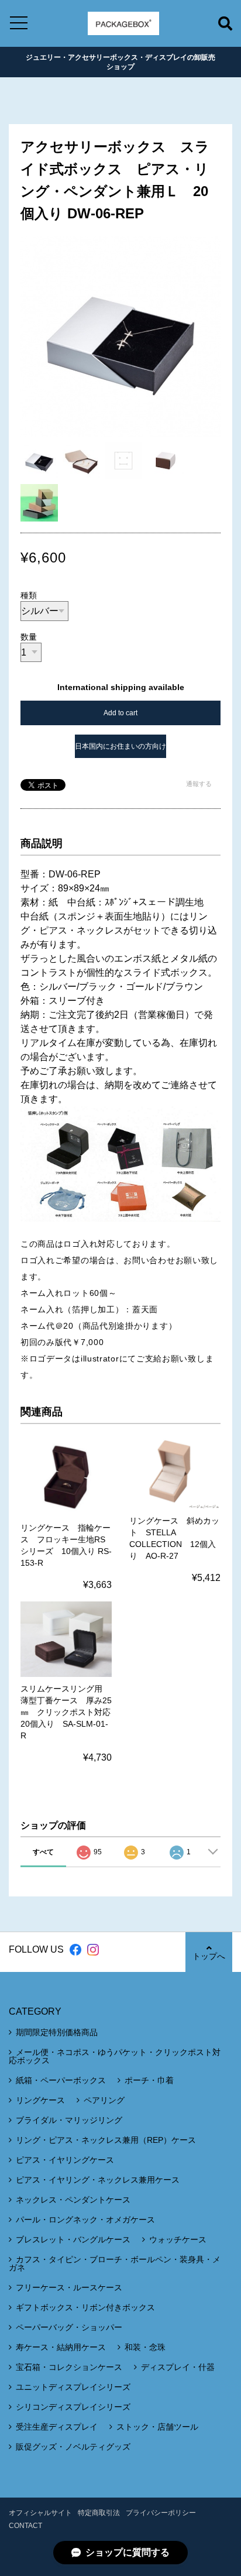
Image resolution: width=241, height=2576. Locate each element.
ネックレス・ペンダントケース (73, 2200)
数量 (29, 637)
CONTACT (25, 2526)
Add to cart (120, 713)
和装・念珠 (145, 2347)
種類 (29, 595)
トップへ (209, 1956)
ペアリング (104, 2100)
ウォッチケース (178, 2239)
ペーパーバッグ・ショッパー (69, 2327)
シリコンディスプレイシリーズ (73, 2407)
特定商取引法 (99, 2513)
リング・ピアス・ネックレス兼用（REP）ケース (106, 2140)
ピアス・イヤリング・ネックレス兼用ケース (98, 2180)
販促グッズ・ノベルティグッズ (73, 2447)
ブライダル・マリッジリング (69, 2120)
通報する (199, 784)
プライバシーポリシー (161, 2513)
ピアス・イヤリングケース (65, 2160)
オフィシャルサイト (40, 2513)
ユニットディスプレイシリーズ (73, 2387)
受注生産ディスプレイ (57, 2427)
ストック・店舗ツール (157, 2427)
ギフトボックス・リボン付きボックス (85, 2307)
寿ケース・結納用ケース (61, 2347)
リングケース (40, 2100)
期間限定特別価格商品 (57, 2032)
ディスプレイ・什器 (178, 2367)
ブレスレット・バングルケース (73, 2239)
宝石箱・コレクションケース (69, 2367)
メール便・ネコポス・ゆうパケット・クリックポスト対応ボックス (115, 2056)
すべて (43, 1852)
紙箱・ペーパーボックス (61, 2080)
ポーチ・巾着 (149, 2080)
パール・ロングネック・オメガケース (85, 2220)
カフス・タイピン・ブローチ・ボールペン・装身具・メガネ (115, 2263)
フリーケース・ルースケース (69, 2287)
